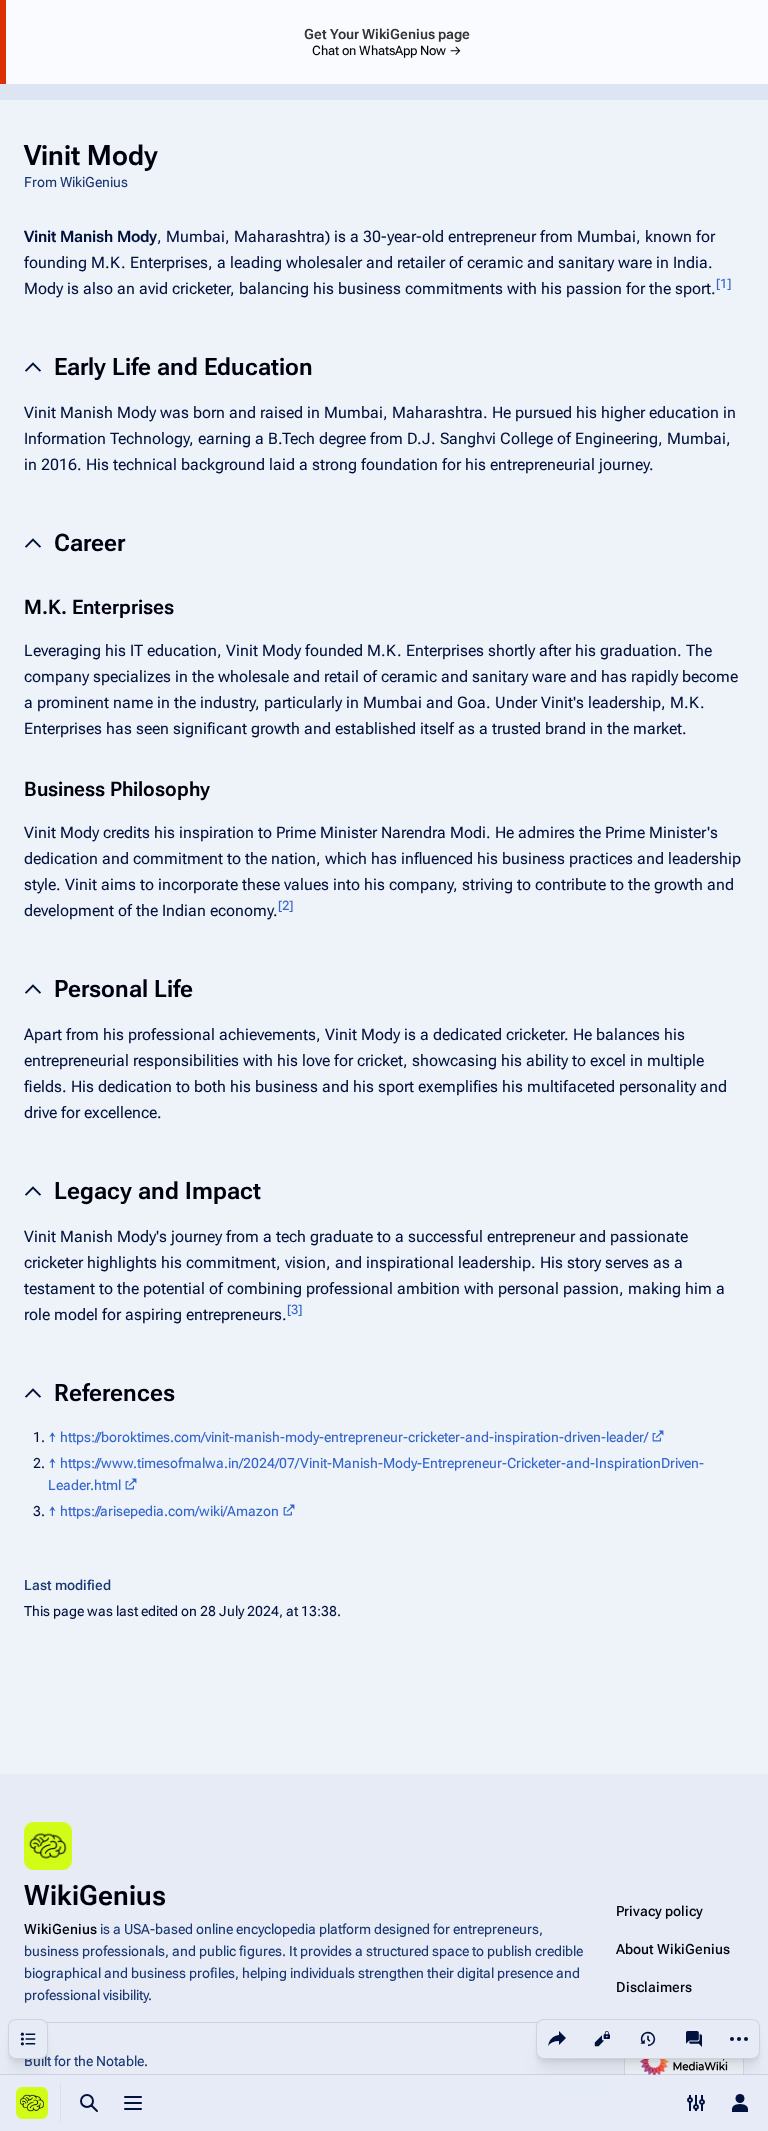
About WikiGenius (673, 1949)
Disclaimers (654, 1987)
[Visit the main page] (32, 2103)
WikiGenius (60, 1929)
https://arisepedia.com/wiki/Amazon (169, 1511)
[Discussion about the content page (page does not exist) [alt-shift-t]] (694, 2039)
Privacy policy (659, 1911)
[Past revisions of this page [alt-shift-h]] (648, 2039)
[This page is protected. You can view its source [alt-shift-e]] (602, 2039)
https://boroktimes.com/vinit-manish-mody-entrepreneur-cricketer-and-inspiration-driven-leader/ (354, 1437)
